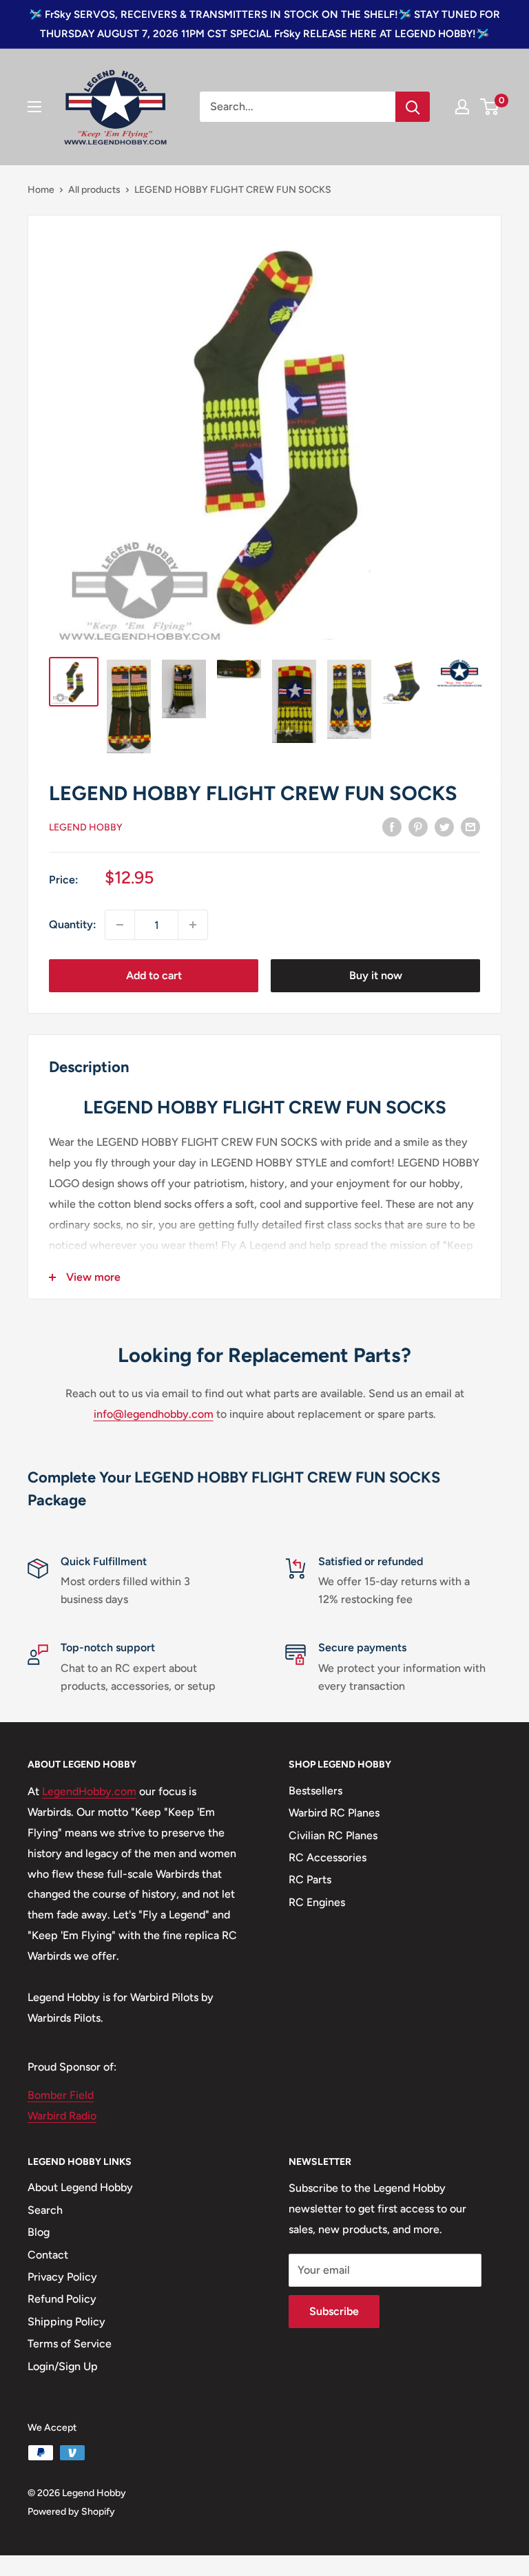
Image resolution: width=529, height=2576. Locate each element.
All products (94, 190)
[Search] (413, 107)
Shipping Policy (66, 2322)
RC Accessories (328, 1857)
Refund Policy (62, 2299)
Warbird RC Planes (334, 1813)
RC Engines (317, 1902)
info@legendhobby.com (154, 1414)
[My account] (462, 107)
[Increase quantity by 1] (193, 925)
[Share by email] (470, 826)
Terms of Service (70, 2344)
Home (41, 190)
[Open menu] (34, 107)
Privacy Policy (62, 2277)
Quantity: (73, 924)
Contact (48, 2255)
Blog (39, 2232)
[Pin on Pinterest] (418, 826)
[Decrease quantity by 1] (120, 925)
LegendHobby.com (89, 1791)
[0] (490, 107)
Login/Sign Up (63, 2366)
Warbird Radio (62, 2116)
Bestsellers (315, 1791)
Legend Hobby (86, 827)
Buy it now (376, 975)
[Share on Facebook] (392, 826)
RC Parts (310, 1879)
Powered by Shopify (71, 2512)
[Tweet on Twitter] (444, 826)
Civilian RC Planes (333, 1835)
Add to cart (154, 975)
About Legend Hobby (80, 2187)
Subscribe (334, 2311)
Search (45, 2210)
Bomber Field (61, 2095)
